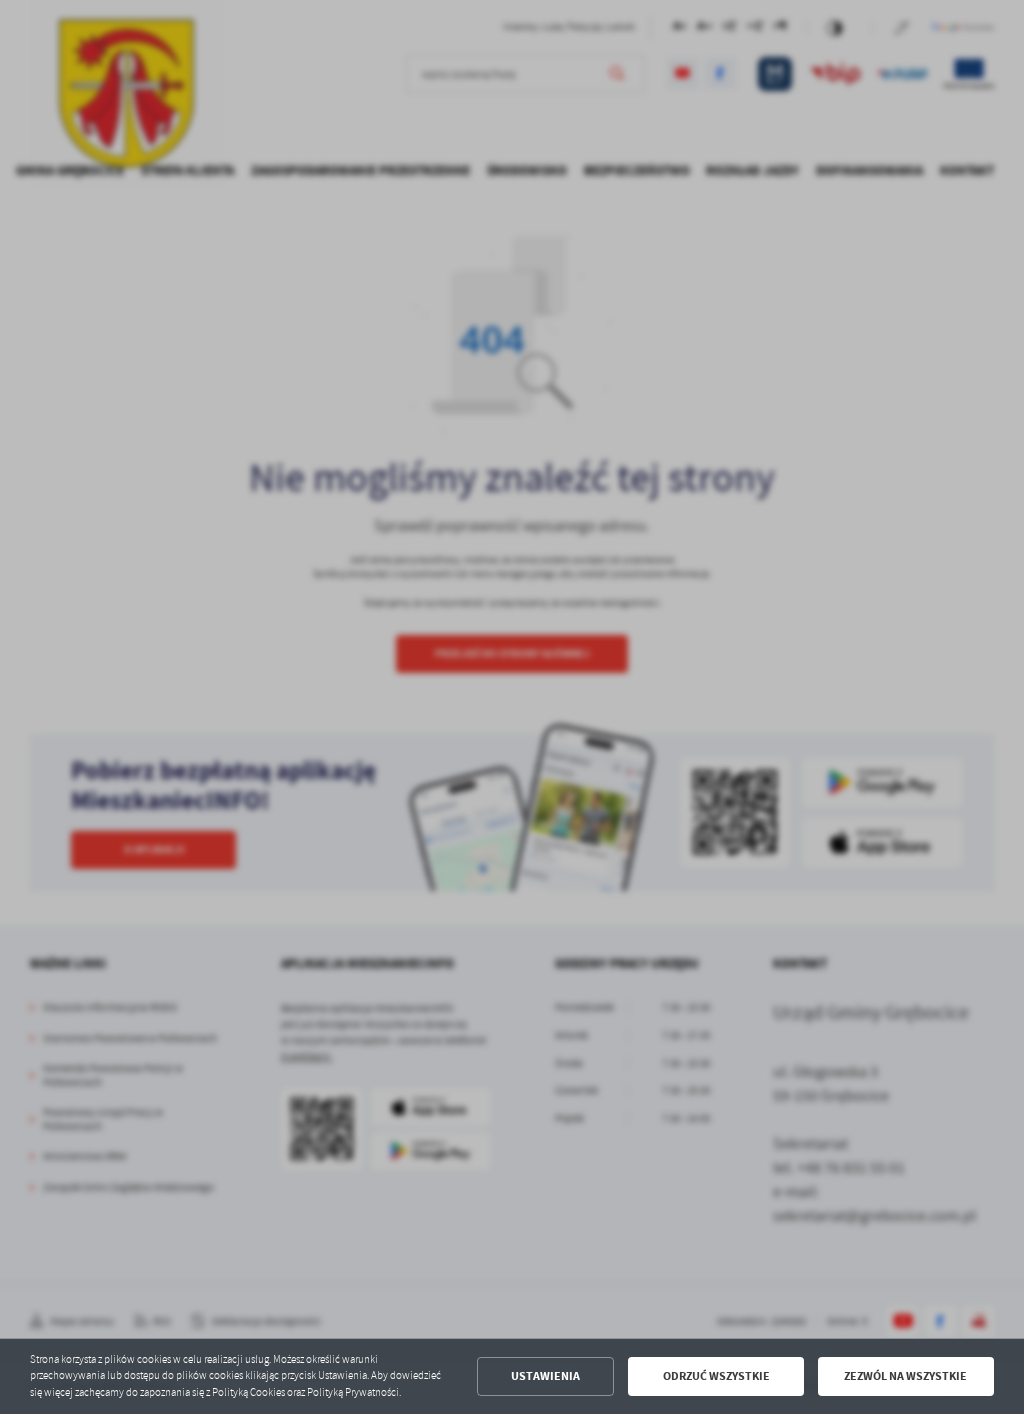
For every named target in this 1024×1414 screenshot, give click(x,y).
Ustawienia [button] (545, 1376)
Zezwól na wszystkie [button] (905, 1376)
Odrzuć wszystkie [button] (716, 1376)
